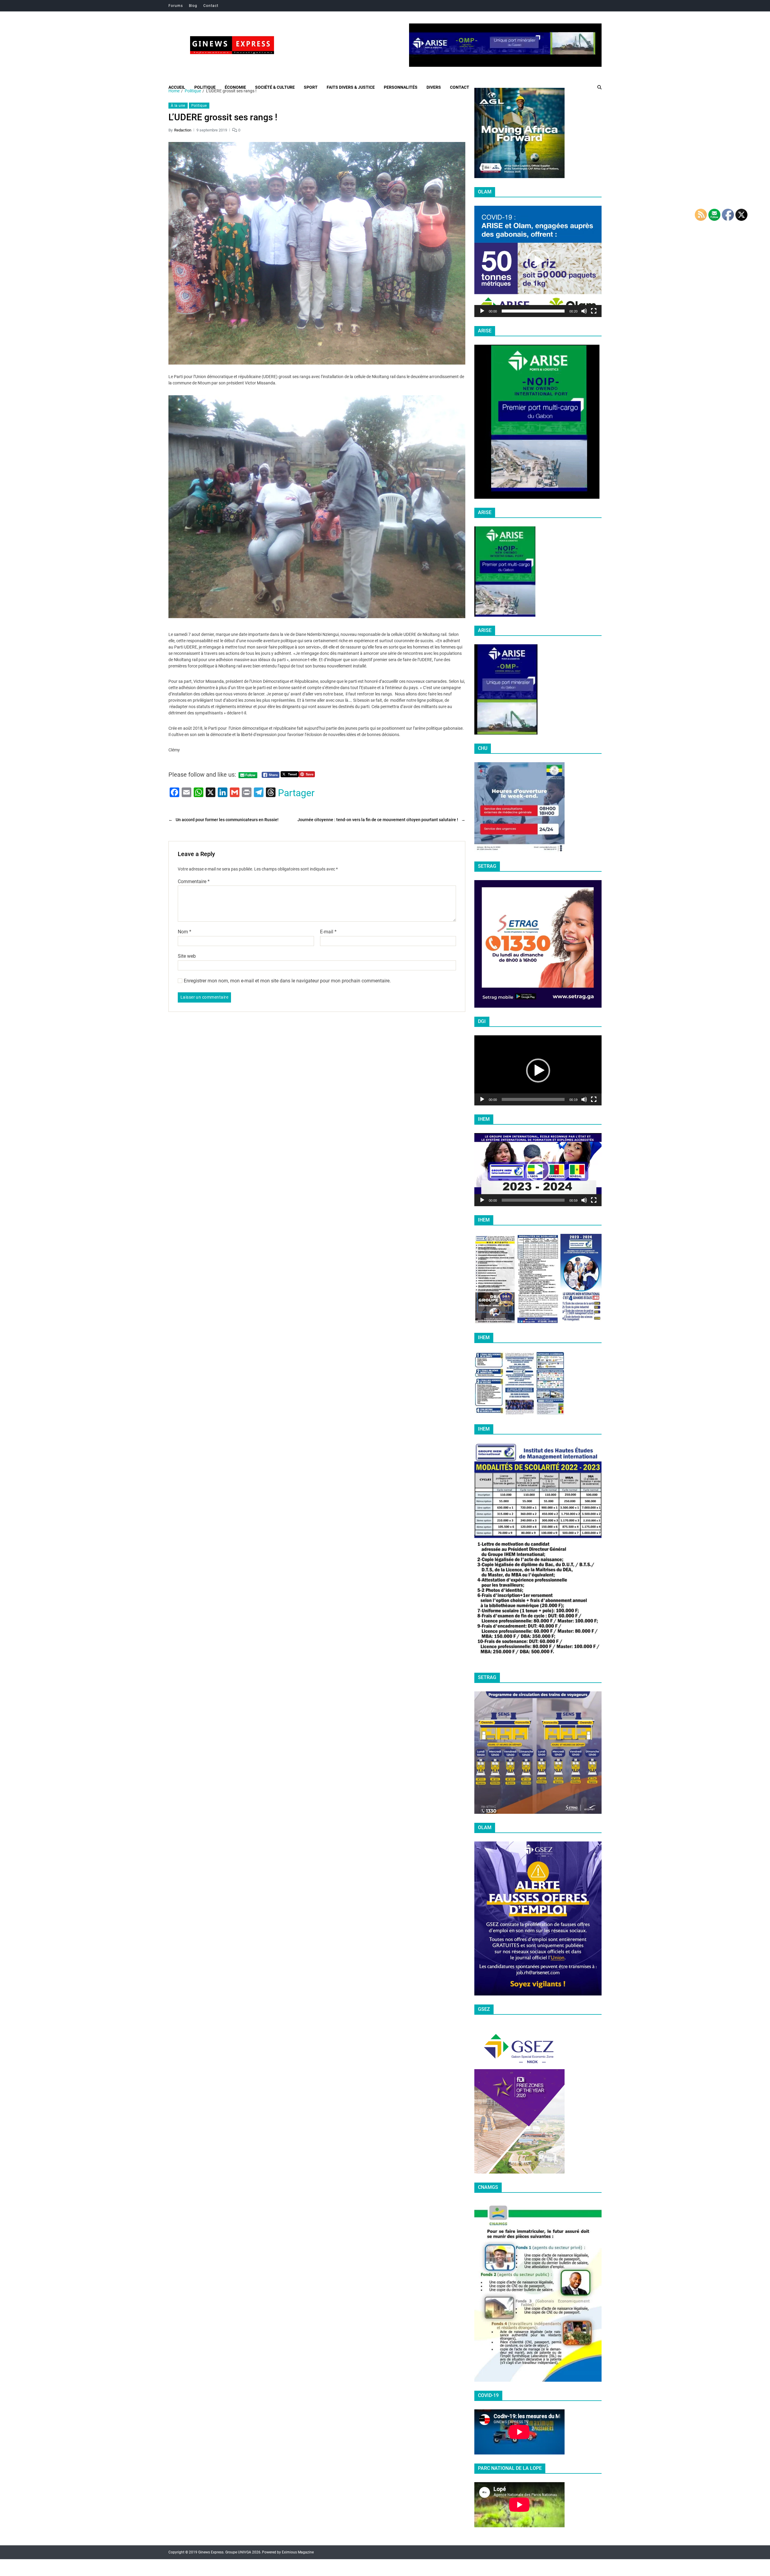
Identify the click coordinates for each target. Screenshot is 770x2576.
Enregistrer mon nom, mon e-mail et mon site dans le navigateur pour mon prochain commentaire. (287, 981)
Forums (176, 6)
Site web (187, 956)
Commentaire (194, 882)
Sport (311, 87)
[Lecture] (482, 311)
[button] (538, 261)
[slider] (533, 311)
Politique (205, 87)
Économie (235, 87)
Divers (434, 87)
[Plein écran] (594, 311)
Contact (211, 6)
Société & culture (275, 87)
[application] (538, 261)
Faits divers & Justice (351, 87)
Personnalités (401, 87)
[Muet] (584, 311)
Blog (193, 6)
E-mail (328, 932)
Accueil (177, 87)
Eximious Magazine (298, 2552)
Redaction (183, 130)
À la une (178, 106)
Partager (296, 793)
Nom (185, 932)
